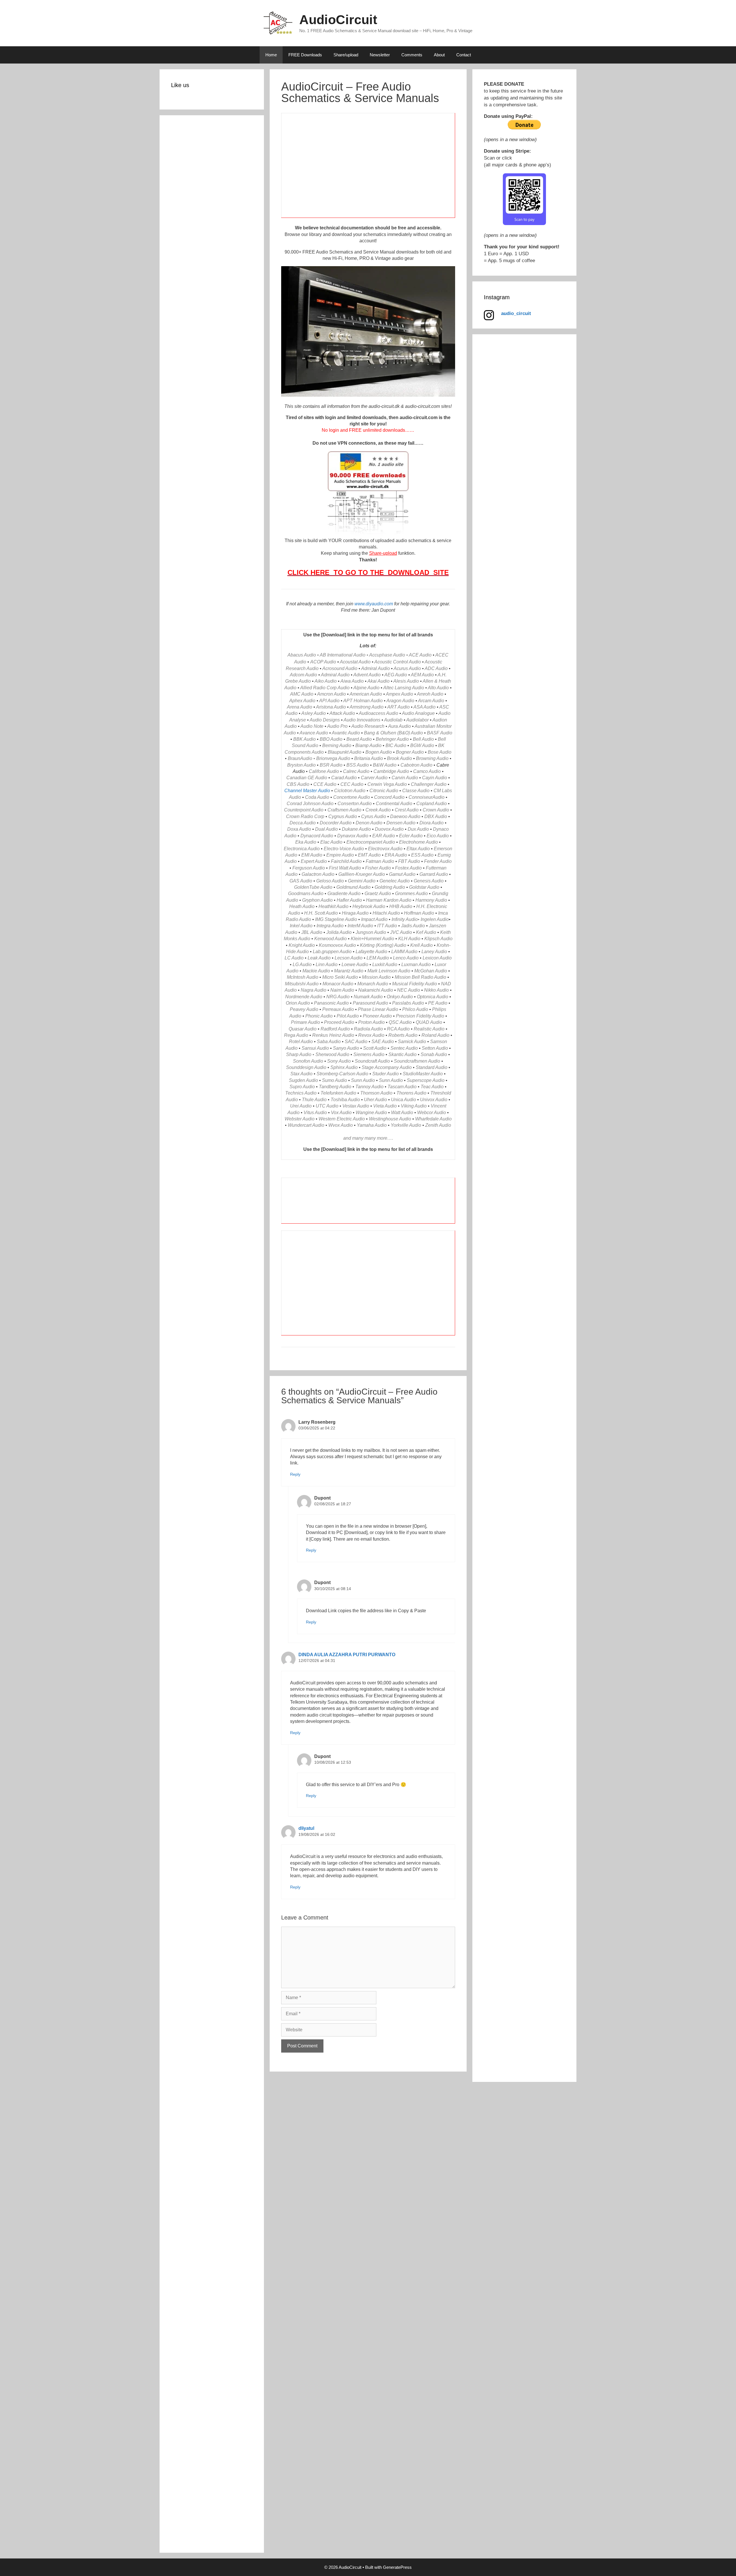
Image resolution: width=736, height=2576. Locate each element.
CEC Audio (352, 784)
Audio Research (368, 726)
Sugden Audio (303, 1080)
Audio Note (312, 726)
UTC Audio (327, 1106)
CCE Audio (325, 784)
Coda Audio (317, 797)
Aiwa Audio (352, 681)
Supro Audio (302, 1087)
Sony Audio (339, 1061)
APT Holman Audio (363, 701)
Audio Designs (325, 720)
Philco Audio (415, 1009)
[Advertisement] (368, 169)
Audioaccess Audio (378, 713)
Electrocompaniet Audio (371, 842)
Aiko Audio (326, 681)
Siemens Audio (369, 1054)
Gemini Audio (362, 881)
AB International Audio (343, 655)
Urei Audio (301, 1106)
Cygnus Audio (343, 816)
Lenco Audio (406, 958)
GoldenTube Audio (313, 887)
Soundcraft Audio (372, 1061)
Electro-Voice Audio (344, 849)
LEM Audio (378, 958)
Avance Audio (314, 733)
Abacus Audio (302, 655)
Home (271, 55)
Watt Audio (402, 1113)
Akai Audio (378, 681)
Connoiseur (420, 797)
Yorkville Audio (406, 1125)
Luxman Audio (416, 964)
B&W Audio (385, 765)
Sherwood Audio (332, 1054)
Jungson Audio (371, 932)
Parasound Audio (370, 1003)
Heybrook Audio (369, 906)
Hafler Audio (349, 900)
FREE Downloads (305, 55)
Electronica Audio (302, 849)
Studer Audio (386, 1074)
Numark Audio (368, 997)
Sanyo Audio (346, 1048)
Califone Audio (324, 771)
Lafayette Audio (371, 952)
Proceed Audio (339, 1022)
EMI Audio (312, 855)
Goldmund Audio (353, 887)
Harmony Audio (431, 900)
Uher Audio (375, 1100)
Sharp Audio (299, 1054)
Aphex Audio (302, 701)
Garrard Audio (434, 874)
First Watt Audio (345, 868)
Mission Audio (376, 977)
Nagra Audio (314, 990)
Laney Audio (434, 952)
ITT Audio (387, 926)
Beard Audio (359, 739)
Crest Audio (407, 810)
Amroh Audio (430, 694)
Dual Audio (326, 829)
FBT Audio (409, 861)
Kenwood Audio (330, 939)
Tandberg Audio (335, 1087)
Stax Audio (301, 1074)
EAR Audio (384, 836)
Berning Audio (337, 745)
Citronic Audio (384, 791)
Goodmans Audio (306, 893)
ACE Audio (420, 655)
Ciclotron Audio (350, 791)
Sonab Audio (434, 1054)
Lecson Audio (349, 958)
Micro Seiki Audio (340, 977)
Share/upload (346, 55)
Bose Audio (440, 752)
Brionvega (327, 758)
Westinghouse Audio (390, 1119)
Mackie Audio (316, 971)
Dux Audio (418, 829)
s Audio (303, 939)
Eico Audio (438, 836)
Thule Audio (314, 1100)
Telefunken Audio (338, 1093)
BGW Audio (422, 745)
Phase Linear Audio (378, 1009)
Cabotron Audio (416, 765)
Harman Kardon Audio (389, 900)
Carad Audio (344, 778)
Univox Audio (434, 1100)
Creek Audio (378, 810)
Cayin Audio (435, 778)
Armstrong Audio (367, 707)
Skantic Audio (402, 1054)
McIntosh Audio (303, 977)
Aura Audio (399, 726)
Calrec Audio (356, 771)
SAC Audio (356, 1042)
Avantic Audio (346, 733)
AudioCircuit (338, 20)
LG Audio (302, 964)
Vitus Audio (315, 1113)
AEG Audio (396, 675)
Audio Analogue (418, 713)
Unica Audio (404, 1100)
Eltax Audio (418, 849)
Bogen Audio (379, 752)
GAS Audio (301, 881)
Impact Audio (374, 919)
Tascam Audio (402, 1087)
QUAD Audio (429, 1022)
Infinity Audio (405, 919)
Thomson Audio (376, 1093)
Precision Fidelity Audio (420, 1016)
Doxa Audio (299, 829)
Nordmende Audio (304, 997)
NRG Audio (338, 997)
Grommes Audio (411, 893)
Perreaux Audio (338, 1009)
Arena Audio (300, 707)
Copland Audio (432, 804)
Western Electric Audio (342, 1119)
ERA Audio (396, 855)
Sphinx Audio (344, 1067)
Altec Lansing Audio (404, 688)
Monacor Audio (338, 984)
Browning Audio (432, 758)
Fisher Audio (378, 868)
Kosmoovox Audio (337, 945)
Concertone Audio (352, 797)
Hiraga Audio (355, 913)
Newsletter (380, 55)
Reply (295, 1474)
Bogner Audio (410, 752)
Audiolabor (417, 720)
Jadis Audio (413, 926)
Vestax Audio (356, 1106)
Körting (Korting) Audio (383, 945)
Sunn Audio (363, 1080)
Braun (294, 758)
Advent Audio (367, 675)
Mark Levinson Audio (389, 971)
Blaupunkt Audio (345, 752)
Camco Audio (427, 771)
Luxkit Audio (385, 964)
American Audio (366, 694)
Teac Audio (432, 1087)
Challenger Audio (429, 784)
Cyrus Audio (374, 816)
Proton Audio (371, 1022)
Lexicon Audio (437, 958)
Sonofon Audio (308, 1061)
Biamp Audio (368, 745)
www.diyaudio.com (374, 604)
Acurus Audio (407, 668)
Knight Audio (302, 945)
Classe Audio (416, 791)
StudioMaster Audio (423, 1074)
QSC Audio (400, 1022)
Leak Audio (319, 958)
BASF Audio (440, 733)
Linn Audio (327, 964)
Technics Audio (301, 1093)
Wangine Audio (371, 1113)
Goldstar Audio (424, 887)
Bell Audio (423, 739)
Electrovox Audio (385, 849)
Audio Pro (337, 726)
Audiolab (393, 720)
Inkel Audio (301, 926)
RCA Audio (398, 1029)
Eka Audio (306, 842)
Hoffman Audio (419, 913)
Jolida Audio (339, 932)
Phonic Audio (319, 1016)
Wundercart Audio (306, 1125)
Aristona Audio (331, 707)
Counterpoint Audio (304, 810)
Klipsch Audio (438, 939)
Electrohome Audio (418, 842)
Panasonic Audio (331, 1003)
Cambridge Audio (391, 771)
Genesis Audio (429, 881)
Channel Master (301, 791)
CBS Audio (298, 784)
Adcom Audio (303, 675)
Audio (323, 791)
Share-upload (383, 553)
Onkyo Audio (400, 997)
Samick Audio (412, 1042)
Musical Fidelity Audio (415, 984)
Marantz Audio (349, 971)
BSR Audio (331, 765)
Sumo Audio (335, 1080)
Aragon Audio (400, 701)
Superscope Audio (426, 1080)
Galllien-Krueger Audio (362, 874)
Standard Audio (432, 1067)
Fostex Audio (408, 868)
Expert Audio (314, 861)
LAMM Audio (404, 952)
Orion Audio (298, 1003)
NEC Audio (409, 990)
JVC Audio (401, 932)
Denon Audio (369, 823)
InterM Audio (360, 926)
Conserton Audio (355, 804)
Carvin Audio (405, 778)
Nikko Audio (436, 990)
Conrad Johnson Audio (310, 804)
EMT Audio (369, 855)
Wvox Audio (341, 1125)
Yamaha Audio (372, 1125)
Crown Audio (436, 810)
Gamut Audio (402, 874)
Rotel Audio (301, 1042)
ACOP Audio (323, 662)
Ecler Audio (411, 836)
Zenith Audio (438, 1125)
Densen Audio (401, 823)
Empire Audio (340, 855)
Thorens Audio (411, 1093)
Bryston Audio (301, 765)
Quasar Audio (303, 1029)
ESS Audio (422, 855)
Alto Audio (438, 688)
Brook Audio (399, 758)
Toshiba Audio (345, 1100)
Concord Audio (389, 797)
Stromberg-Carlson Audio (342, 1074)
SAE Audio (383, 1042)
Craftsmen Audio (344, 810)
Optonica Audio (433, 997)
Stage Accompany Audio (387, 1067)
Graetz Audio (378, 893)
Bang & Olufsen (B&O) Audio (393, 733)
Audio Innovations (362, 720)
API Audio (329, 701)
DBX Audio (436, 816)
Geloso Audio (330, 881)
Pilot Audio (348, 1016)
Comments (412, 55)
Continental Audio (394, 804)
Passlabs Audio (408, 1003)
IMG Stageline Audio (336, 919)
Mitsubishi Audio (302, 984)
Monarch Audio (373, 984)
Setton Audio (435, 1048)
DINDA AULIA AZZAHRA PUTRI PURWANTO (347, 1655)
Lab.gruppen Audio (332, 952)
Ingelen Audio (435, 919)
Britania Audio (369, 758)
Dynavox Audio (353, 836)
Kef (419, 932)
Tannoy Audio (369, 1087)
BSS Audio (358, 765)
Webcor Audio (432, 1113)
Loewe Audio (355, 964)
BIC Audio (396, 745)
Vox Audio (341, 1113)
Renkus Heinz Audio (333, 1035)
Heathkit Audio (333, 906)
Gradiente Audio (344, 893)
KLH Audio (409, 939)
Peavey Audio (304, 1009)
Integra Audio (330, 926)
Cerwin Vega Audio (387, 784)
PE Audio (438, 1003)
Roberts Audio (403, 1035)
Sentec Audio (404, 1048)
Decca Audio (303, 823)
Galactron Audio (318, 874)
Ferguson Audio (309, 868)
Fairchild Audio (346, 861)
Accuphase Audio (387, 655)
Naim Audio (342, 990)
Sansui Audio (315, 1048)
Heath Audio (302, 906)
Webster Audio (300, 1119)
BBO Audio (331, 739)
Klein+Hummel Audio (372, 939)
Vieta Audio (385, 1106)
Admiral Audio (375, 668)
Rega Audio (296, 1035)
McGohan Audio (431, 971)
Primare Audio (305, 1022)
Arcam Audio (431, 701)
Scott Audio (375, 1048)
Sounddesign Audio (306, 1067)
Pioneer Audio (377, 1016)
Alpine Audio (366, 688)
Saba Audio (329, 1042)
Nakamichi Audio (376, 990)
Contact (464, 55)
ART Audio (398, 707)
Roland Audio (435, 1035)
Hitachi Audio (386, 913)
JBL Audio (312, 932)
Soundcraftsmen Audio (417, 1061)
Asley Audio (314, 713)
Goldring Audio (390, 887)
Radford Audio (335, 1029)
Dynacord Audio (317, 836)
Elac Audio (331, 842)
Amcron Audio (331, 694)
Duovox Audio (389, 829)
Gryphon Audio (317, 900)
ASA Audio (424, 707)
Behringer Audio (392, 739)
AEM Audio (422, 675)
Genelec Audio (395, 881)
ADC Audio (436, 668)
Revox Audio (371, 1035)
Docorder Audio (336, 823)
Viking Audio (414, 1106)
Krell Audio (421, 945)
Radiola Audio (368, 1029)
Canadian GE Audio (307, 778)
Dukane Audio (356, 829)
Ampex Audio (399, 694)
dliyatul (306, 1828)
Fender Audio (438, 861)
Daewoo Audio (405, 816)
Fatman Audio (380, 861)
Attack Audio (342, 713)
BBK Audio (304, 739)
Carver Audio (374, 778)
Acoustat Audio (355, 662)
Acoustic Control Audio (398, 662)
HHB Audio (401, 906)
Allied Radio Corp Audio (325, 688)
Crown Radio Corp (305, 816)
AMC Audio (302, 694)
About (439, 55)
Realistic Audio (429, 1029)
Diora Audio (432, 823)
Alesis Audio (406, 681)
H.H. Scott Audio (321, 913)
